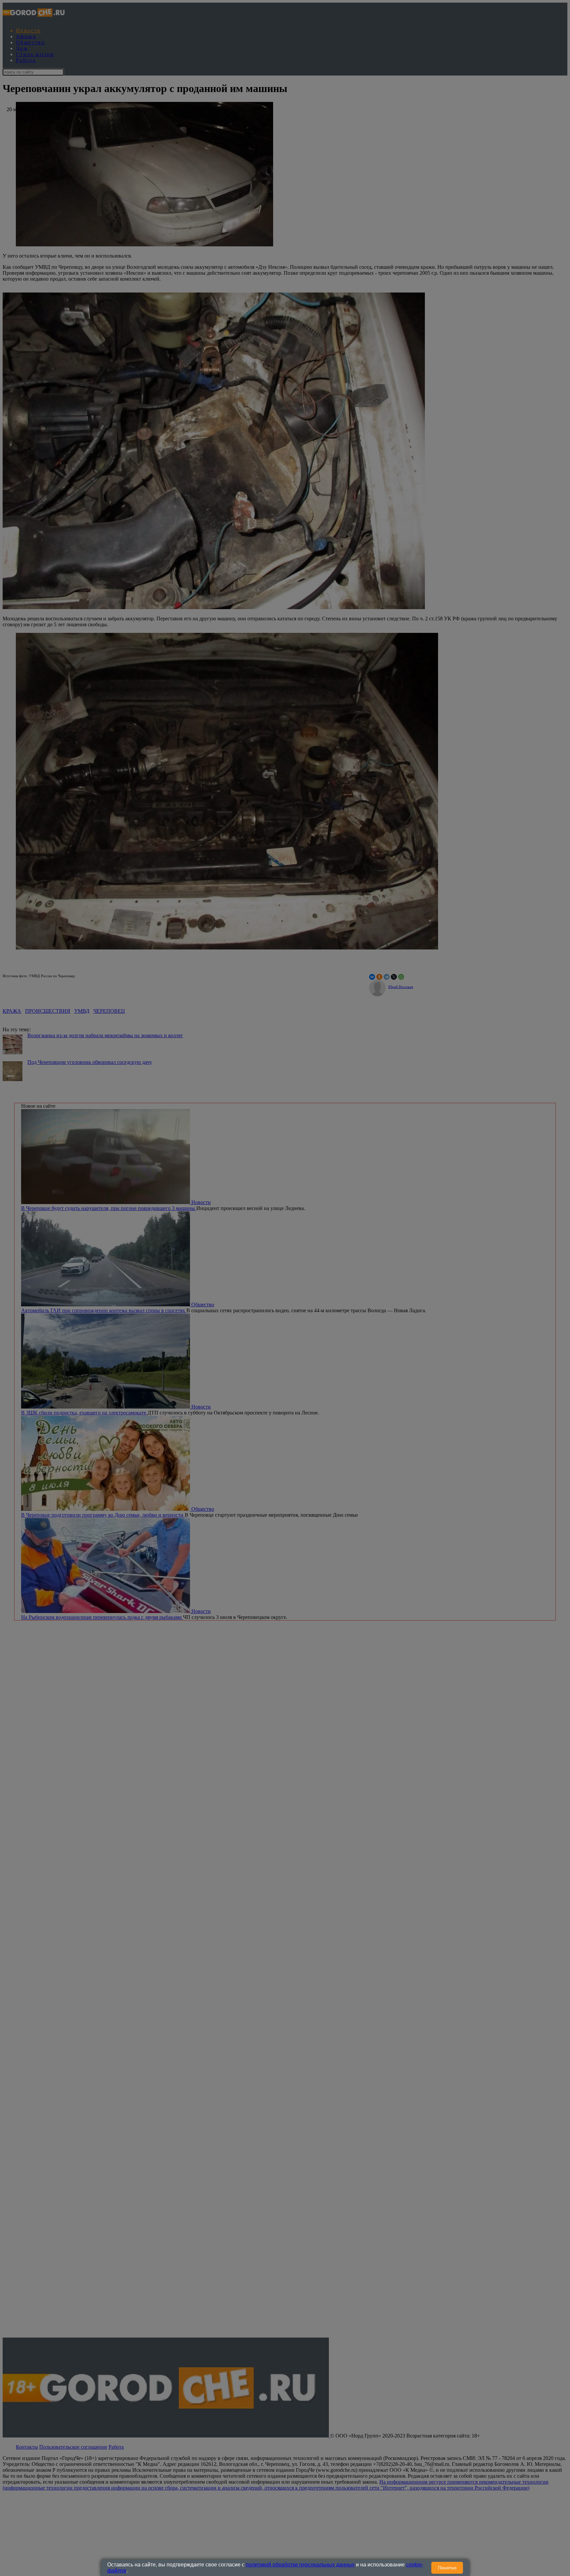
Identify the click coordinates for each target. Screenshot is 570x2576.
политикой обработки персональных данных (300, 2565)
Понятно (447, 2568)
